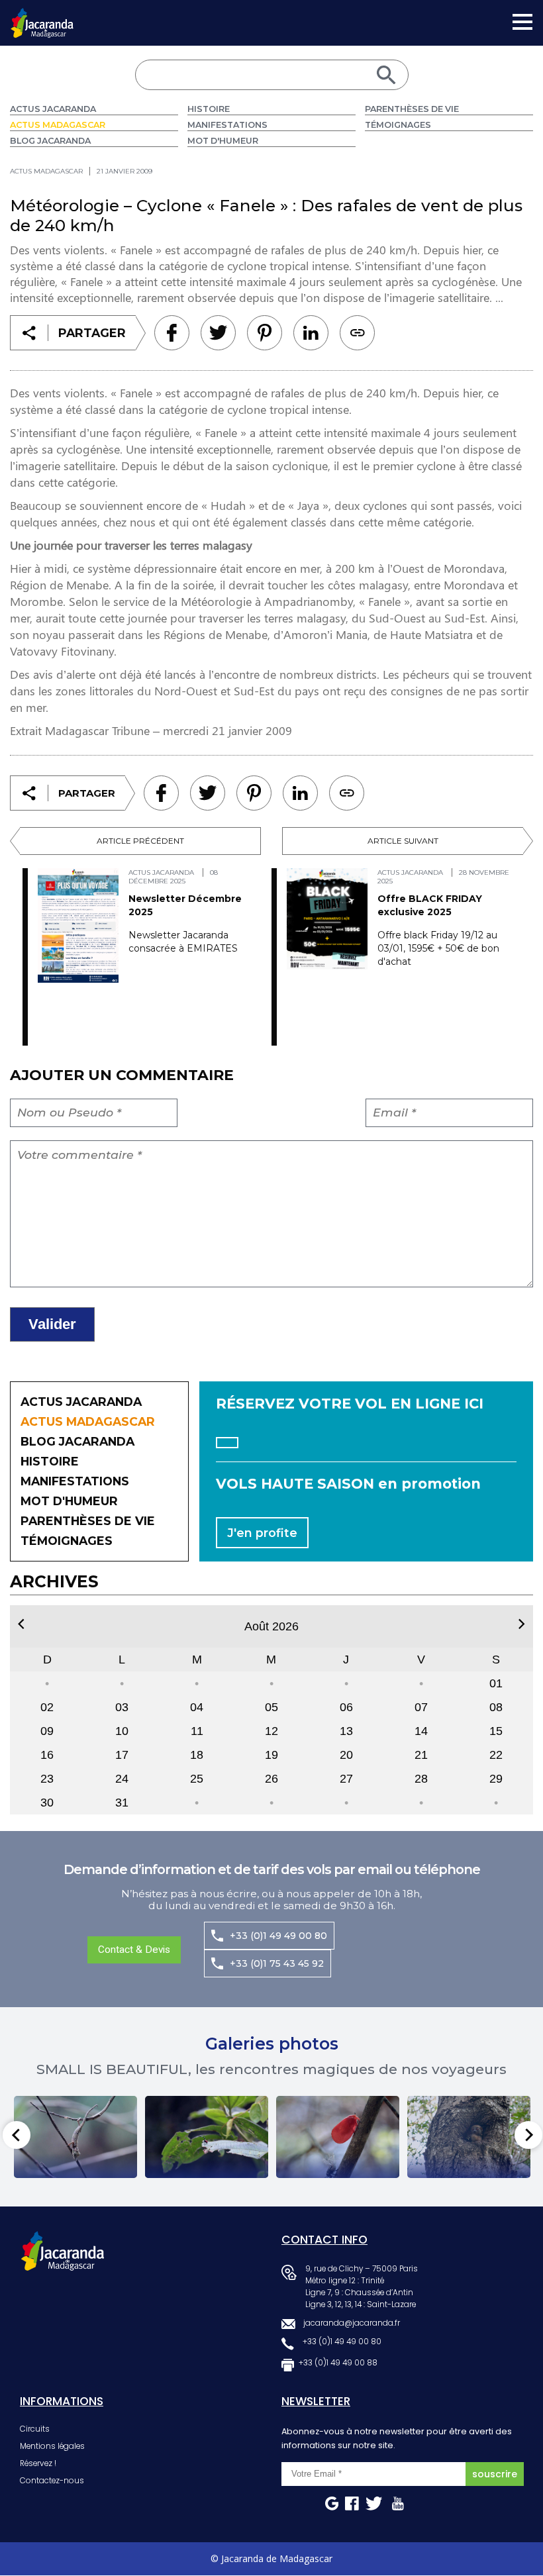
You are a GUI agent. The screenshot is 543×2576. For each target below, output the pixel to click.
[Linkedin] (265, 333)
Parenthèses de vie (412, 109)
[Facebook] (172, 333)
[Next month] (522, 1624)
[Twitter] (218, 333)
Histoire (209, 109)
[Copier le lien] (357, 333)
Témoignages (398, 125)
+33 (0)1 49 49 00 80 (278, 1936)
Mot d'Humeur (223, 141)
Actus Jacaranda (53, 109)
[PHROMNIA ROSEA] (338, 2137)
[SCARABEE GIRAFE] (207, 2137)
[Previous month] (21, 1624)
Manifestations (227, 125)
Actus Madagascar (58, 125)
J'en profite (262, 1533)
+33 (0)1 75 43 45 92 (277, 1963)
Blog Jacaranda (50, 141)
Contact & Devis (134, 1950)
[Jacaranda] (42, 17)
